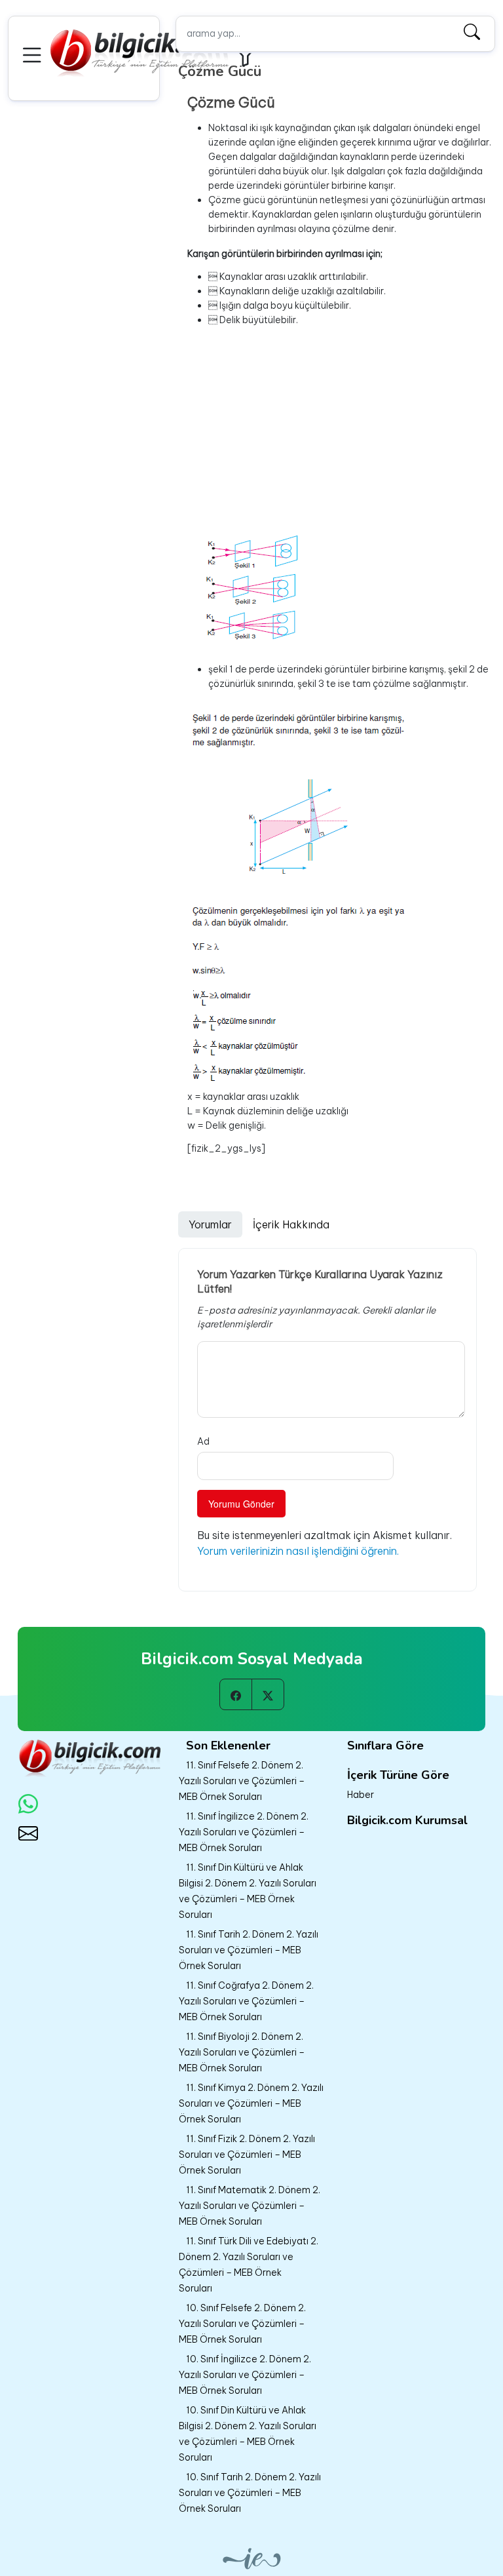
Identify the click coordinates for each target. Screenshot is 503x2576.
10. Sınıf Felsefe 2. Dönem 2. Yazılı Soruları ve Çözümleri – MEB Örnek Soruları (242, 2324)
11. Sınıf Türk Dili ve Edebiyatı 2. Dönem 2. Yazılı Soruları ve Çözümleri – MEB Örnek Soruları (249, 2265)
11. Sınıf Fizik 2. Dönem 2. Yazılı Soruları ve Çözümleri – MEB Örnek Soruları (247, 2155)
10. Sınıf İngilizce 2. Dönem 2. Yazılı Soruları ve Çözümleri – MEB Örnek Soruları (245, 2375)
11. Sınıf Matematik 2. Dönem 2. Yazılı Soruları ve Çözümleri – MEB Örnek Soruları (250, 2206)
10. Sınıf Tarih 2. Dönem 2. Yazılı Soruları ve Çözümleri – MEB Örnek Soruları (250, 2493)
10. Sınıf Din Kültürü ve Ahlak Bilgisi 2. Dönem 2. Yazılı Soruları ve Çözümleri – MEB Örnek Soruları (248, 2434)
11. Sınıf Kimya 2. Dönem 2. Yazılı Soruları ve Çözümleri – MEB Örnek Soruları (251, 2103)
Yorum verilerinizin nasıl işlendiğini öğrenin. (298, 1551)
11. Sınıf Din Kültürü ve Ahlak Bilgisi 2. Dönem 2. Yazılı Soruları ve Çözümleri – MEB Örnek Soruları (248, 1891)
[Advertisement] (340, 429)
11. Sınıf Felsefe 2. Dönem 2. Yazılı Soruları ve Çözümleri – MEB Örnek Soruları (242, 1781)
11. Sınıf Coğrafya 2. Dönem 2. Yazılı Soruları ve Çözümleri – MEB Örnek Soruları (246, 2001)
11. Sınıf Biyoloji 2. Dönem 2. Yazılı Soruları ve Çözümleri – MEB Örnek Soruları (242, 2052)
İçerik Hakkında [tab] (291, 1224)
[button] (34, 53)
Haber (361, 1795)
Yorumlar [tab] (210, 1224)
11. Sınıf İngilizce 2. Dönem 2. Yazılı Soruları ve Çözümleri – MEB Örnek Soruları (244, 1832)
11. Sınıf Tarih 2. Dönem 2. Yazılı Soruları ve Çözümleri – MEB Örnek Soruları (249, 1950)
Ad (203, 1441)
